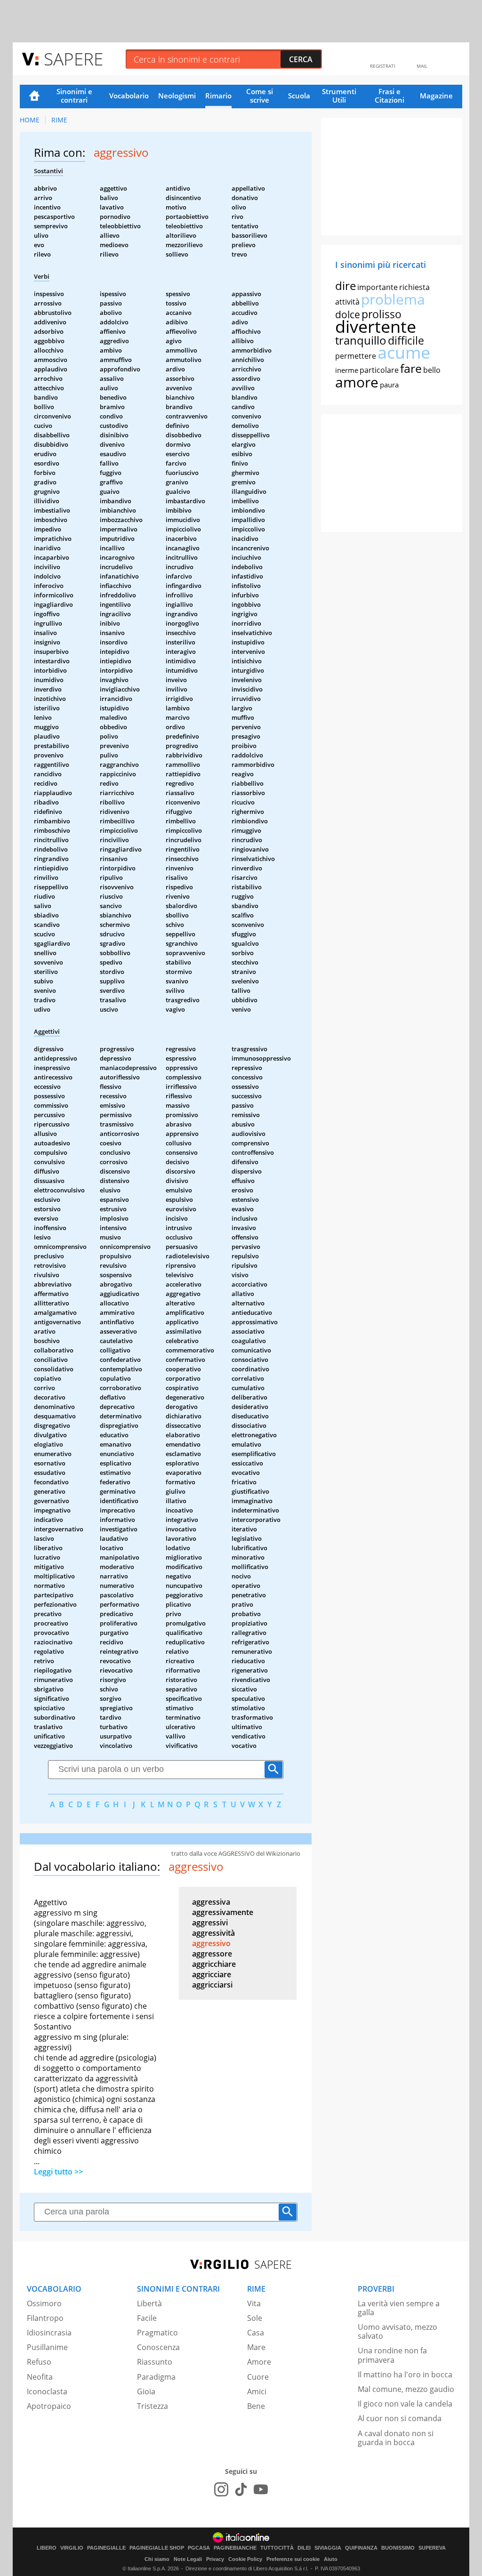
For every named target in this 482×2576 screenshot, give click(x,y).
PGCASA (199, 2548)
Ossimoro (44, 2303)
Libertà (149, 2303)
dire (345, 286)
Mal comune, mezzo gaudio (406, 2389)
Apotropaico (49, 2406)
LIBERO (47, 2548)
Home (34, 97)
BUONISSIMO (398, 2548)
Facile (147, 2318)
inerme (347, 370)
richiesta (414, 287)
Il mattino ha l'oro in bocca (405, 2375)
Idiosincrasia (49, 2333)
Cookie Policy (245, 2559)
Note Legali (188, 2559)
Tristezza (153, 2406)
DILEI (304, 2548)
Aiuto (331, 2559)
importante (378, 287)
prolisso (382, 314)
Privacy (215, 2559)
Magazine (436, 96)
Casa (256, 2333)
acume (404, 352)
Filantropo (45, 2318)
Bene (256, 2406)
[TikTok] (241, 2489)
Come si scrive (260, 96)
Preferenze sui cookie (293, 2559)
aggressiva (211, 1902)
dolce (348, 314)
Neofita (40, 2377)
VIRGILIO (72, 2548)
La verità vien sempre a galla (399, 2308)
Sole (255, 2318)
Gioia (146, 2391)
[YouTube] (261, 2489)
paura (389, 385)
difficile (406, 340)
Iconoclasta (47, 2391)
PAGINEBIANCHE (235, 2548)
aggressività (213, 1933)
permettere (356, 356)
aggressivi (210, 1923)
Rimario (218, 96)
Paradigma (156, 2377)
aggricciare (212, 1974)
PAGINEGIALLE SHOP (157, 2548)
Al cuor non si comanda (400, 2418)
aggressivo (211, 1943)
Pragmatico (157, 2333)
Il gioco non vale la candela (405, 2404)
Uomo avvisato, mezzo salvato (398, 2331)
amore (357, 382)
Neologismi (177, 96)
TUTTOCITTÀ (277, 2548)
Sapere (73, 59)
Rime (59, 120)
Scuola (299, 96)
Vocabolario (129, 96)
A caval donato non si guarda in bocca (396, 2438)
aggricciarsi (212, 1985)
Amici (257, 2391)
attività (347, 302)
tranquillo (361, 340)
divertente (376, 326)
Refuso (39, 2362)
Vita (254, 2303)
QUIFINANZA (361, 2548)
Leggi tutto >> (58, 2172)
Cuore (258, 2377)
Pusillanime (47, 2347)
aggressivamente (223, 1912)
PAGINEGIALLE (106, 2548)
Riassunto (155, 2362)
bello (432, 370)
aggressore (212, 1954)
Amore (259, 2362)
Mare (256, 2347)
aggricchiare (214, 1964)
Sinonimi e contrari (74, 96)
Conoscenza (158, 2347)
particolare (379, 370)
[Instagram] (221, 2489)
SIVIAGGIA (328, 2548)
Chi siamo (157, 2559)
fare (411, 368)
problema (393, 299)
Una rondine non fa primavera (392, 2355)
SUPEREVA (432, 2548)
